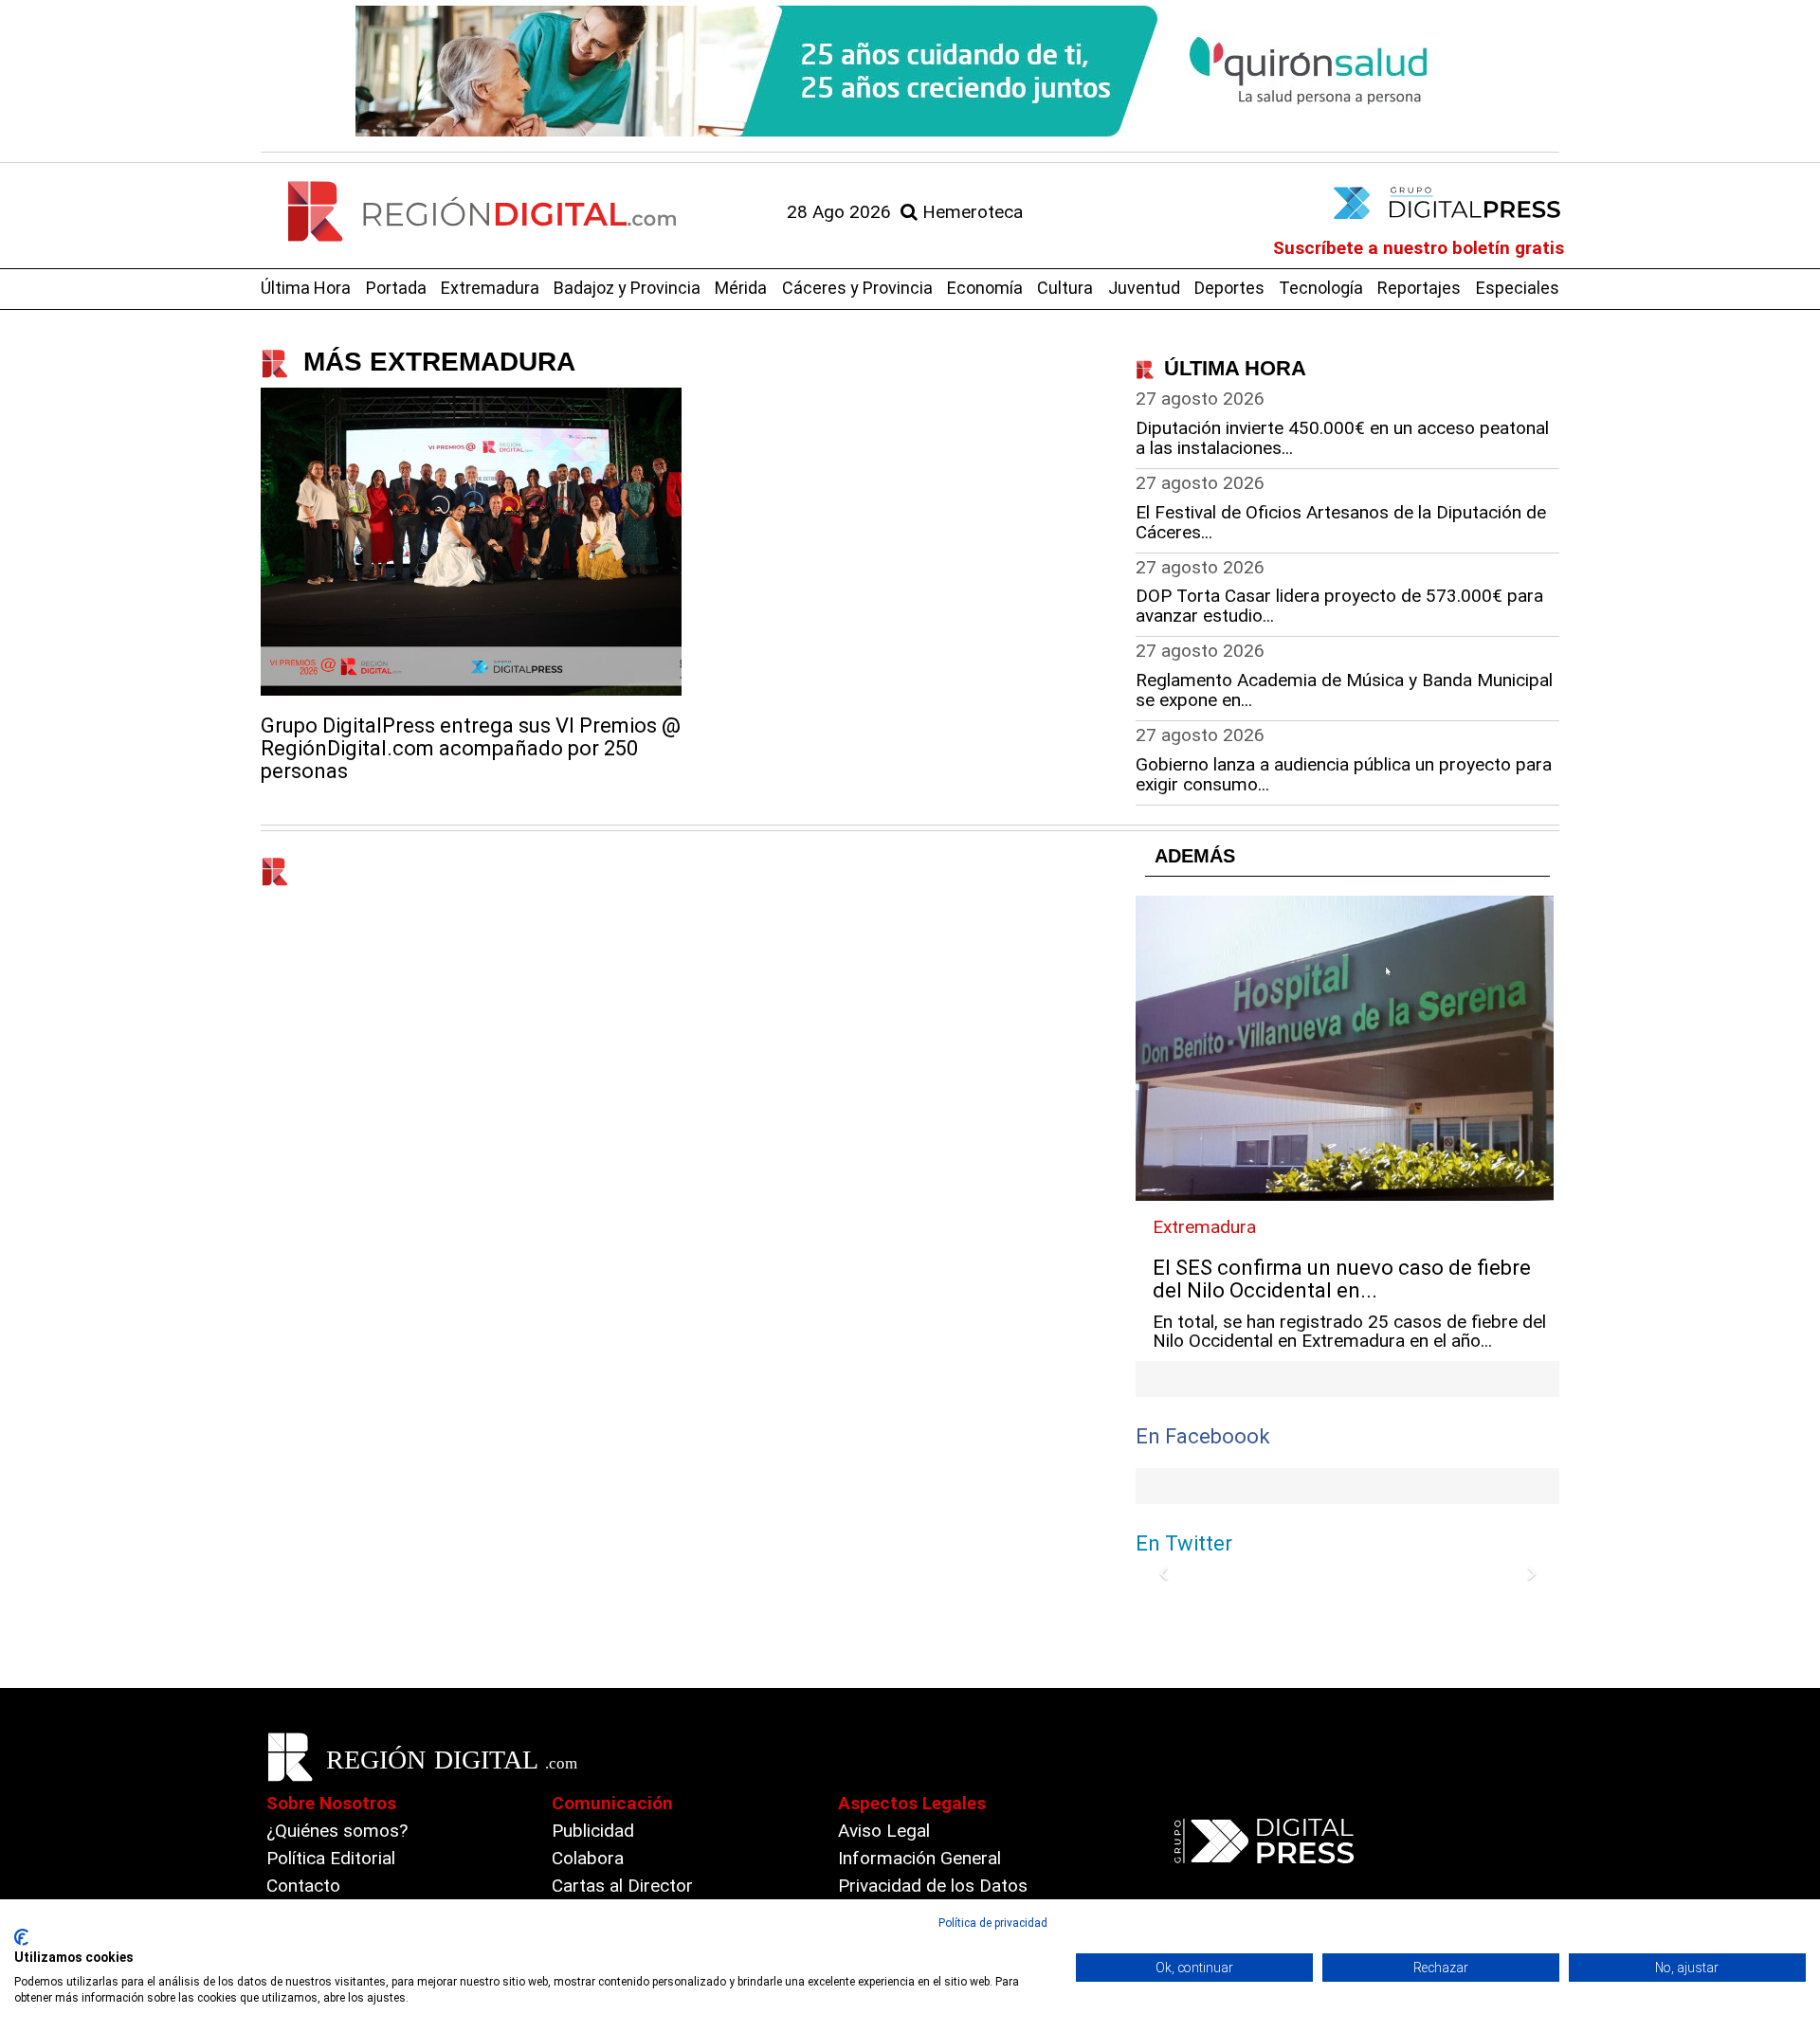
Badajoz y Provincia (627, 288)
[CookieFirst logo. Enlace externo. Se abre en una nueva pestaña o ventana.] (21, 1937)
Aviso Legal (884, 1831)
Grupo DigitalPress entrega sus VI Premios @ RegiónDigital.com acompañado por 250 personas (471, 748)
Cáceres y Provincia (857, 288)
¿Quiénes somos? (337, 1831)
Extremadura (490, 288)
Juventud (1144, 288)
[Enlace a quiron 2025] (910, 71)
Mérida (741, 288)
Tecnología (1321, 288)
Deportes (1229, 288)
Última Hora (306, 288)
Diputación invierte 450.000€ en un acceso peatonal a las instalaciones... (1342, 438)
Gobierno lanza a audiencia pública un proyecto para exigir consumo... (1344, 774)
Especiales (1518, 288)
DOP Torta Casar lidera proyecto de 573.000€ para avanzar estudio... (1339, 606)
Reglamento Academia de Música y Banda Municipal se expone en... (1344, 690)
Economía (985, 288)
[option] (910, 71)
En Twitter (1184, 1543)
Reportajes (1419, 288)
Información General (919, 1858)
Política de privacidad (993, 1923)
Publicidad (593, 1831)
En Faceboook (1203, 1436)
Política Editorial (331, 1858)
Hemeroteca (970, 212)
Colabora (588, 1858)
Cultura (1065, 288)
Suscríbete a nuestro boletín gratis (1419, 248)
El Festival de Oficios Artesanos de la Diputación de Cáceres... (1341, 522)
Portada (396, 288)
